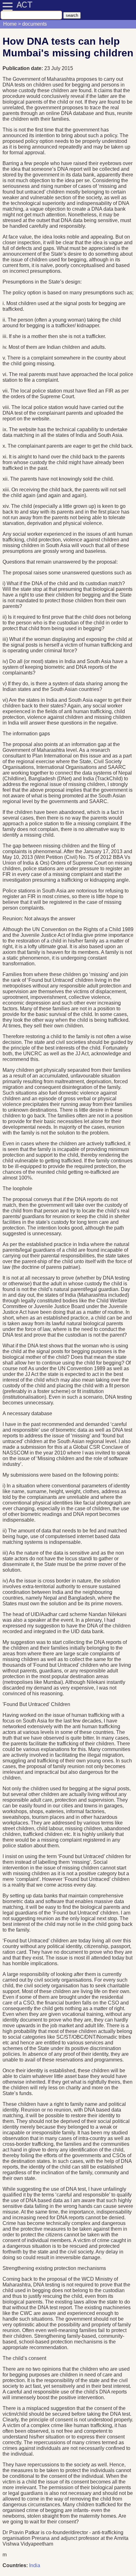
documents (34, 24)
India (35, 2565)
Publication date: (23, 68)
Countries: (15, 2565)
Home (10, 24)
